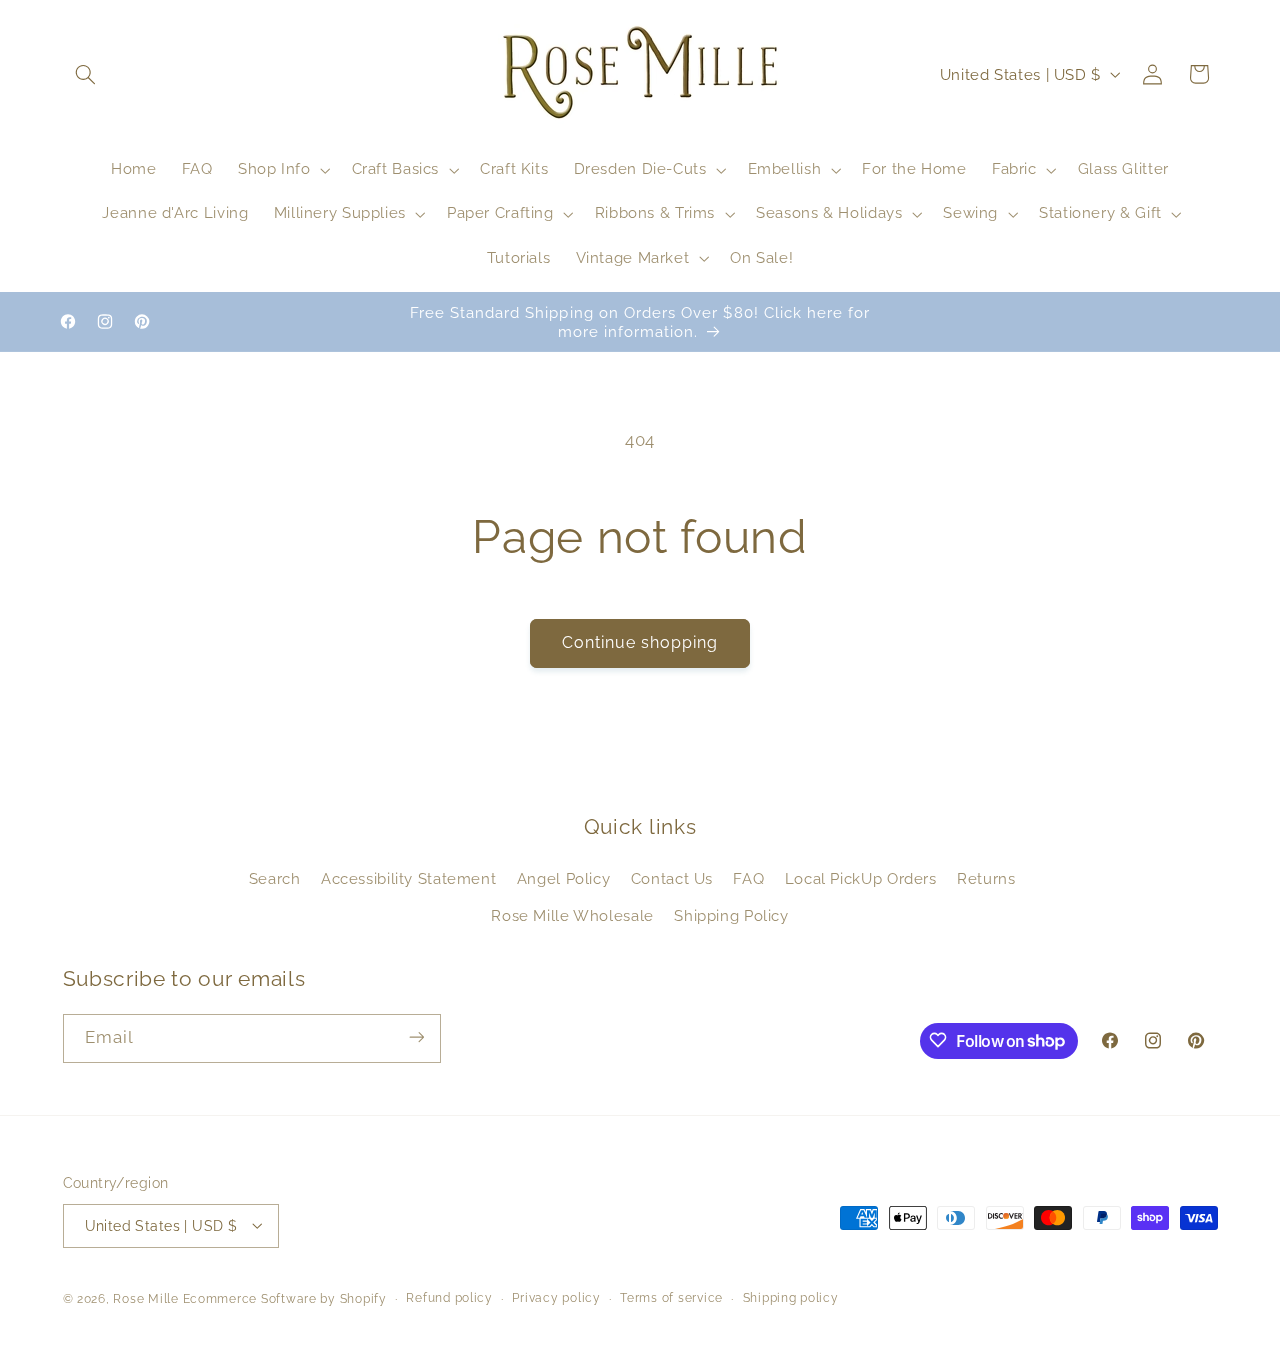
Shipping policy (791, 1298)
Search (275, 879)
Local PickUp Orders (861, 879)
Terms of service (671, 1298)
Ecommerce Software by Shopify (285, 1298)
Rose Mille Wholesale (572, 915)
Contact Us (672, 879)
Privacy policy (556, 1298)
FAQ (748, 879)
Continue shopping (640, 642)
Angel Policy (564, 879)
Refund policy (449, 1298)
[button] (86, 74)
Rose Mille (145, 1298)
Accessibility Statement (409, 879)
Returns (986, 879)
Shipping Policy (731, 915)
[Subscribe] (416, 1037)
